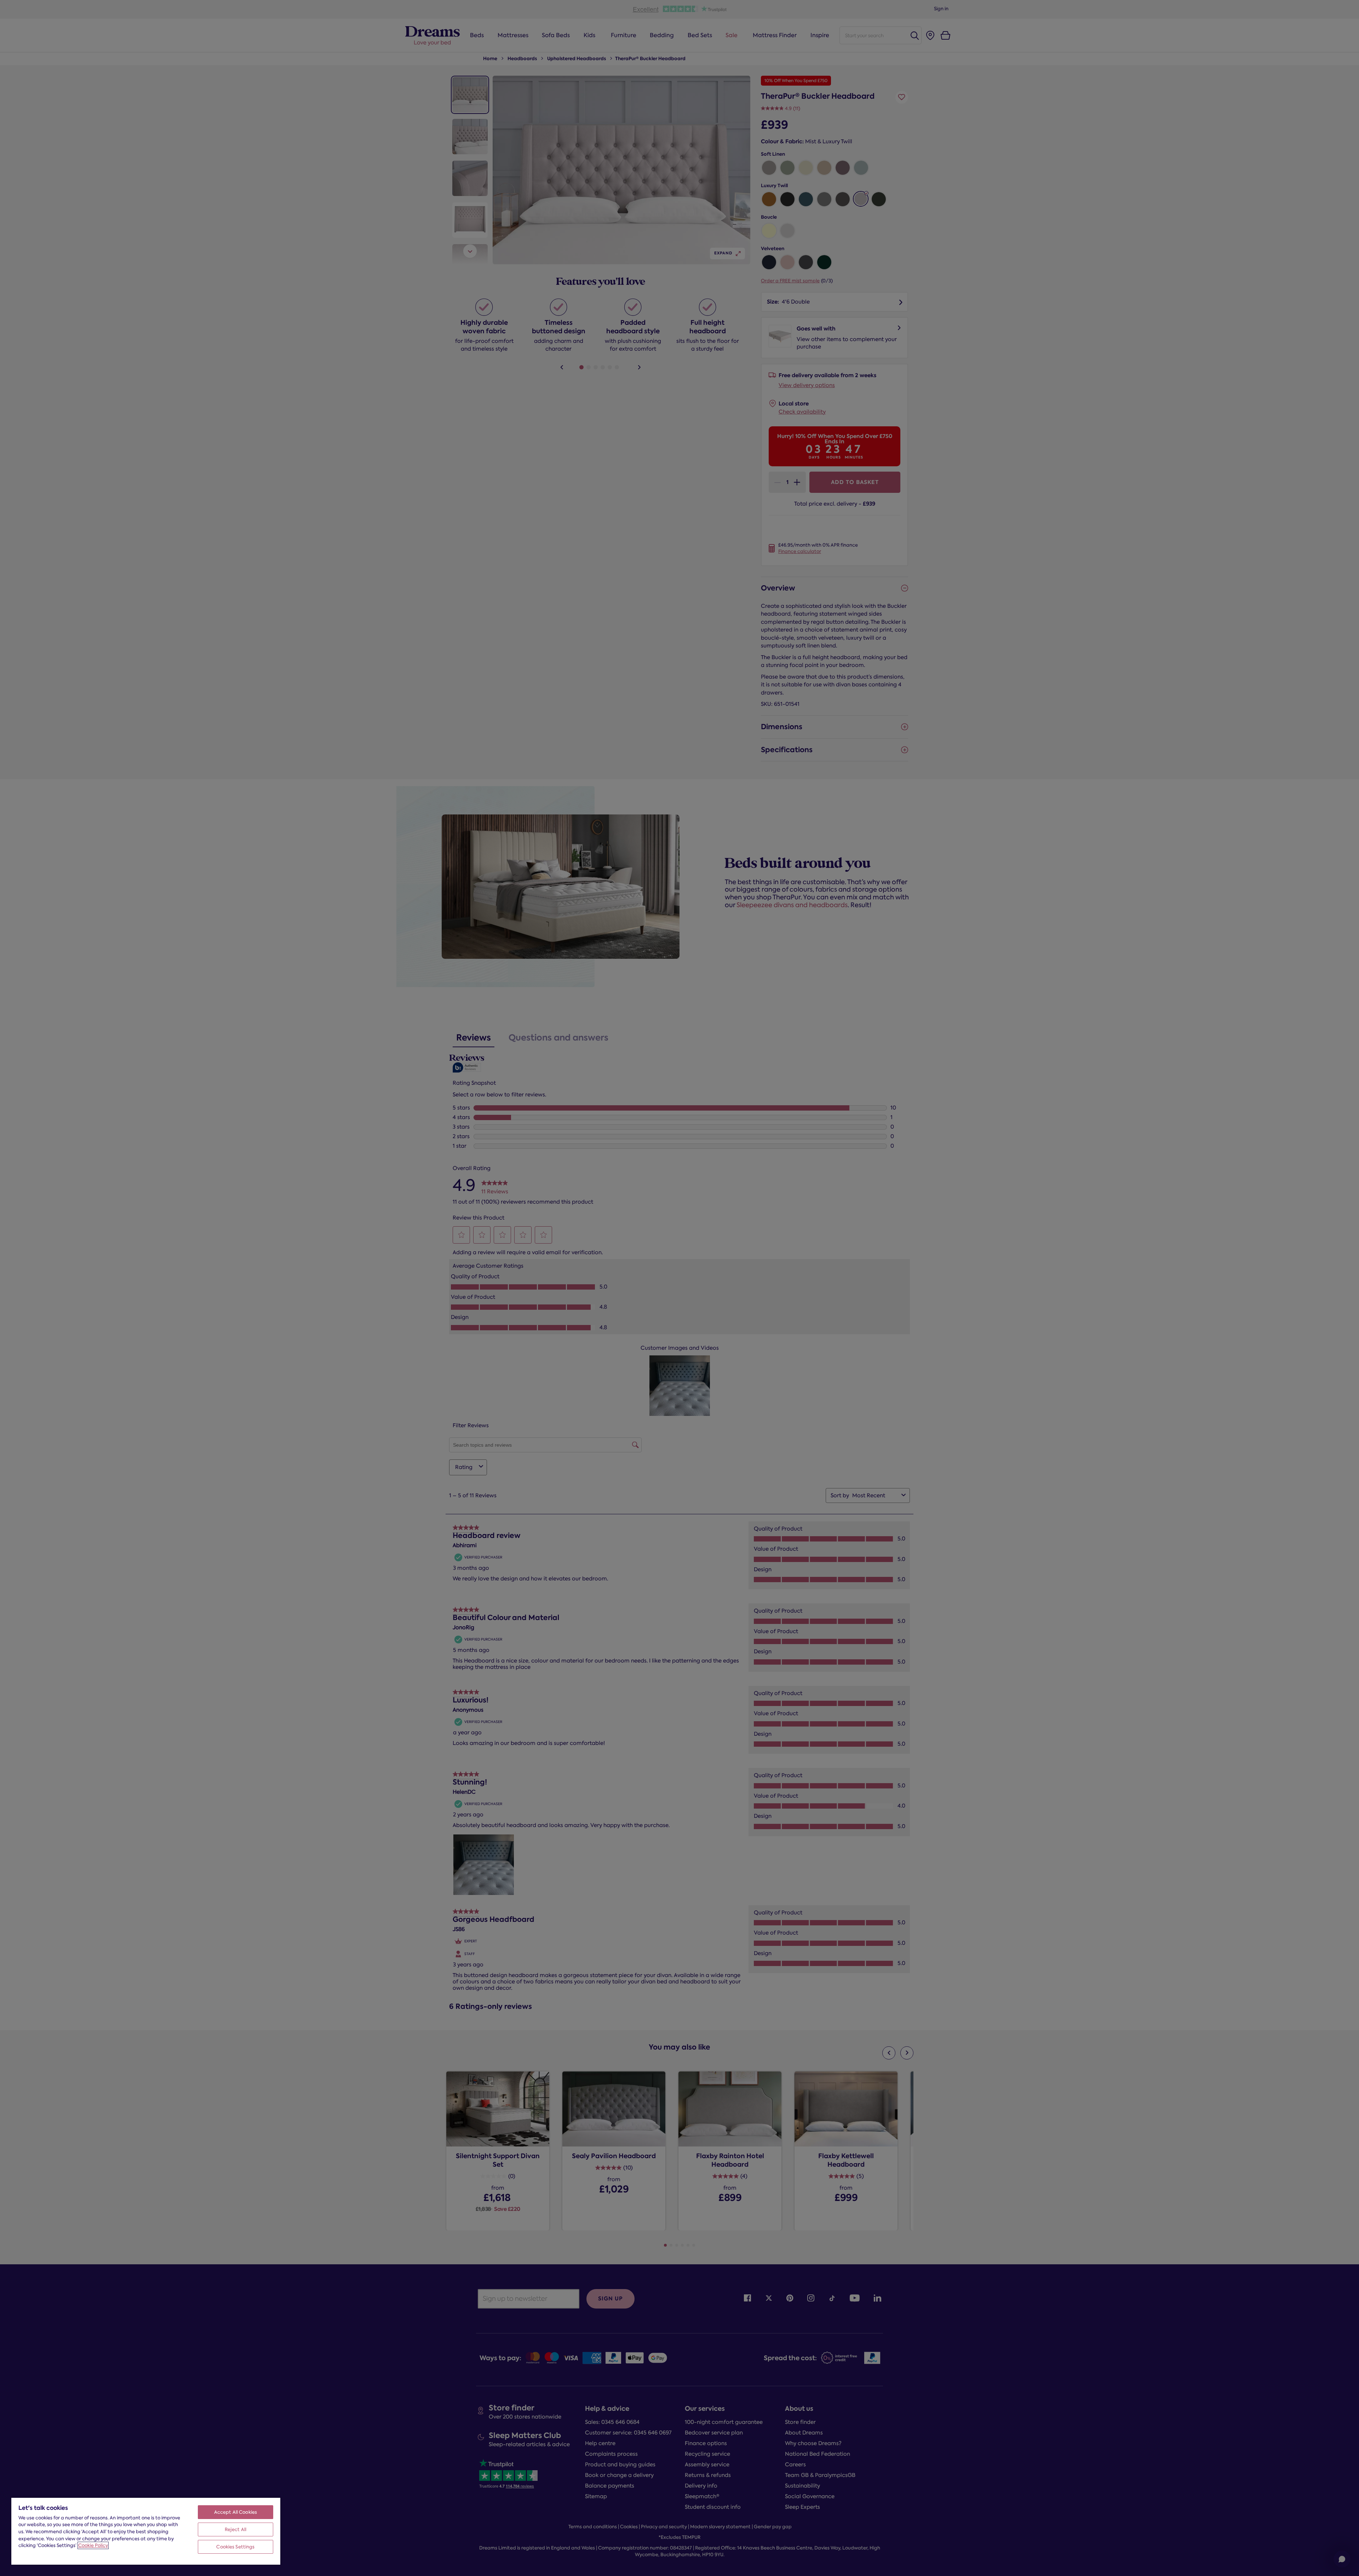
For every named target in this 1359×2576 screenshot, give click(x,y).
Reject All (236, 2529)
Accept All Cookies (236, 2512)
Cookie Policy (93, 2545)
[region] (146, 2531)
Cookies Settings (235, 2547)
